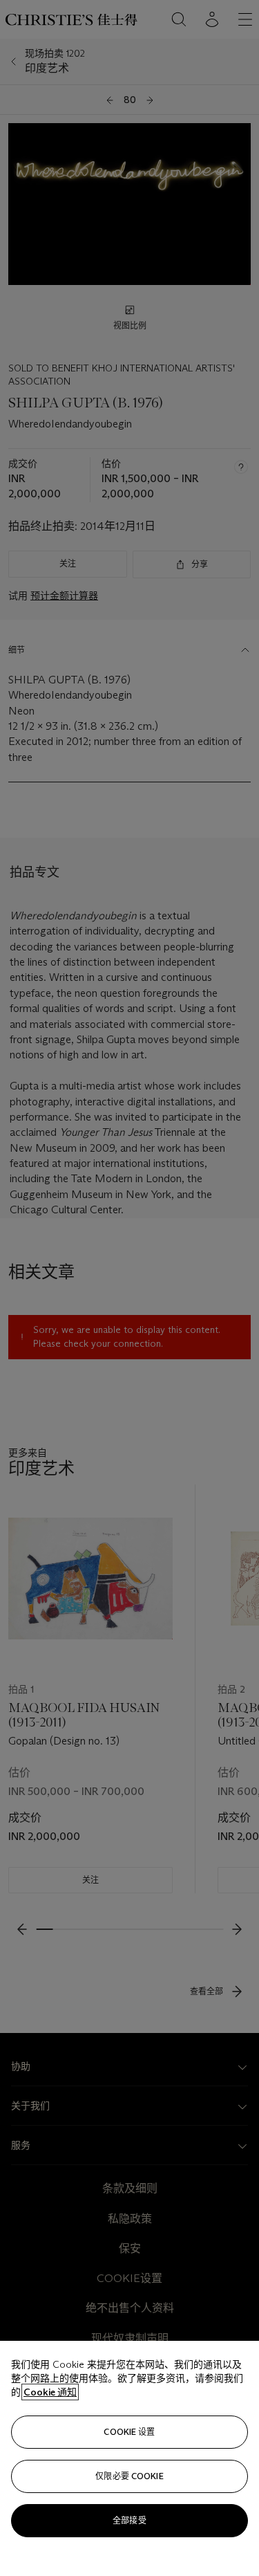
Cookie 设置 (129, 2432)
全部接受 (129, 2520)
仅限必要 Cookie (129, 2476)
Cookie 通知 (50, 2392)
